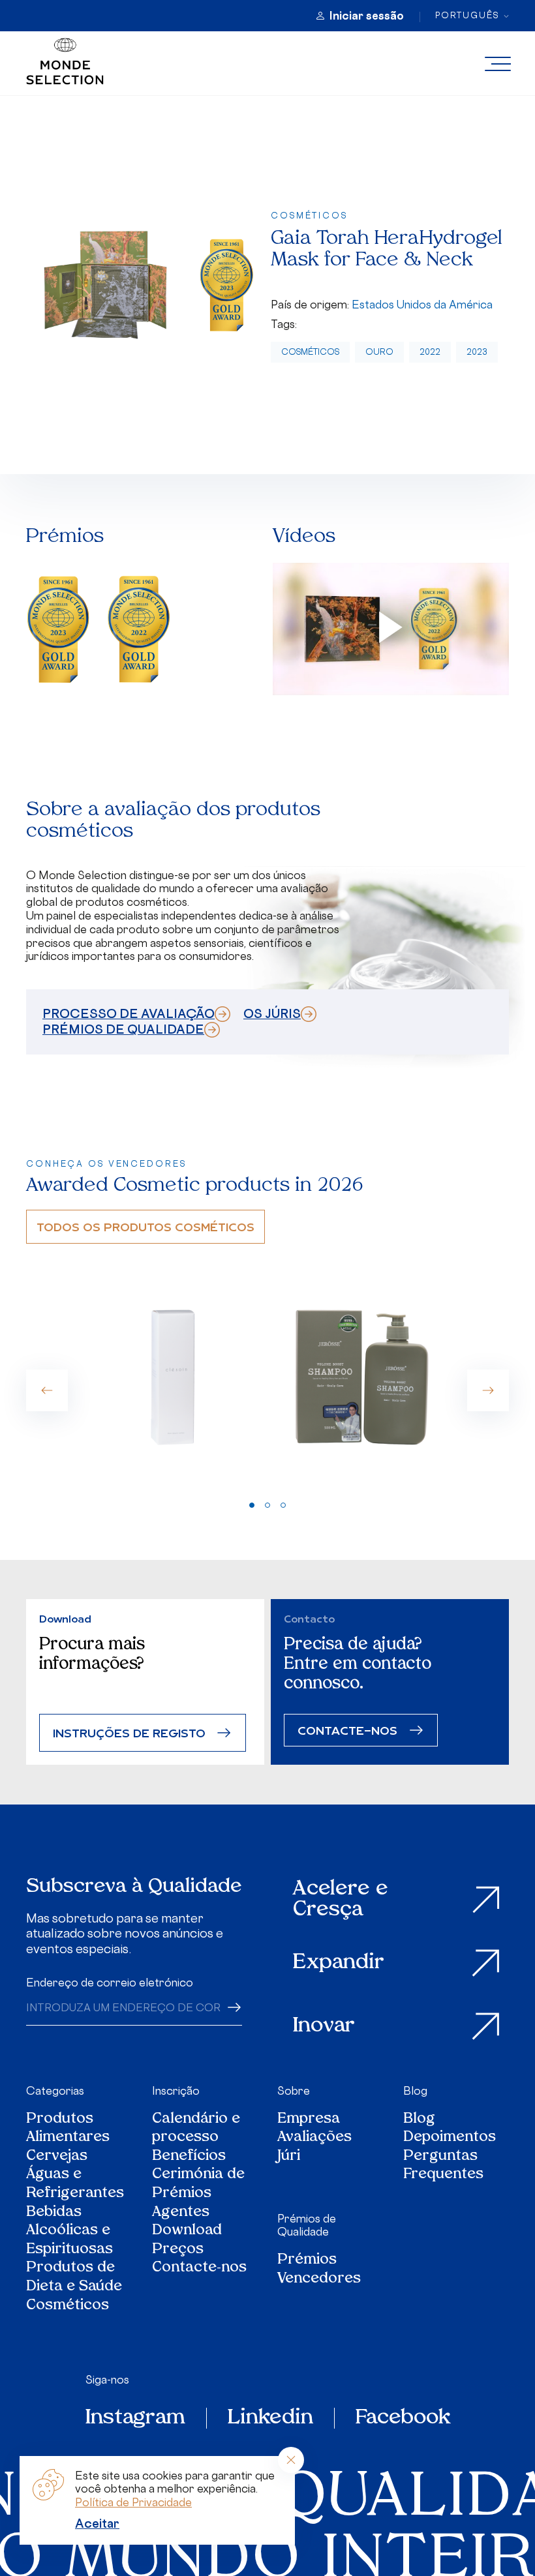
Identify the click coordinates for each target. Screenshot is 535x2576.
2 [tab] (267, 1505)
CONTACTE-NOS (347, 1730)
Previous (47, 1390)
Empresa (309, 2120)
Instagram (135, 2418)
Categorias (55, 2091)
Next (488, 1390)
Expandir (339, 1963)
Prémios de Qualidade (307, 2225)
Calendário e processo (196, 2129)
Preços (178, 2250)
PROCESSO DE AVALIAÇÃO (129, 1013)
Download (187, 2231)
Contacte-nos (199, 2269)
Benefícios (189, 2157)
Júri (289, 2157)
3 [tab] (283, 1505)
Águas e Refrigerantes (75, 2184)
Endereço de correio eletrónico (110, 1983)
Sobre (294, 2091)
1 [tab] (252, 1505)
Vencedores (319, 2280)
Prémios (307, 2261)
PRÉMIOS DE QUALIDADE (123, 1029)
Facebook (403, 2418)
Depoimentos (450, 2138)
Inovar (324, 2026)
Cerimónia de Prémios (198, 2184)
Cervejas (57, 2157)
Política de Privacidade (133, 2502)
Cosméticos (310, 352)
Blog (415, 2091)
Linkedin (270, 2418)
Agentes (181, 2213)
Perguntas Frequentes (443, 2166)
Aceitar (97, 2523)
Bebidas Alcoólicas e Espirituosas (69, 2232)
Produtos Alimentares (68, 2129)
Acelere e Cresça (341, 1900)
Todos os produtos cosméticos (145, 1226)
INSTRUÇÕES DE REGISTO (129, 1732)
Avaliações (314, 2138)
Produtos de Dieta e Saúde (74, 2278)
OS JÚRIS (272, 1013)
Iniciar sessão (367, 16)
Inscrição (176, 2091)
